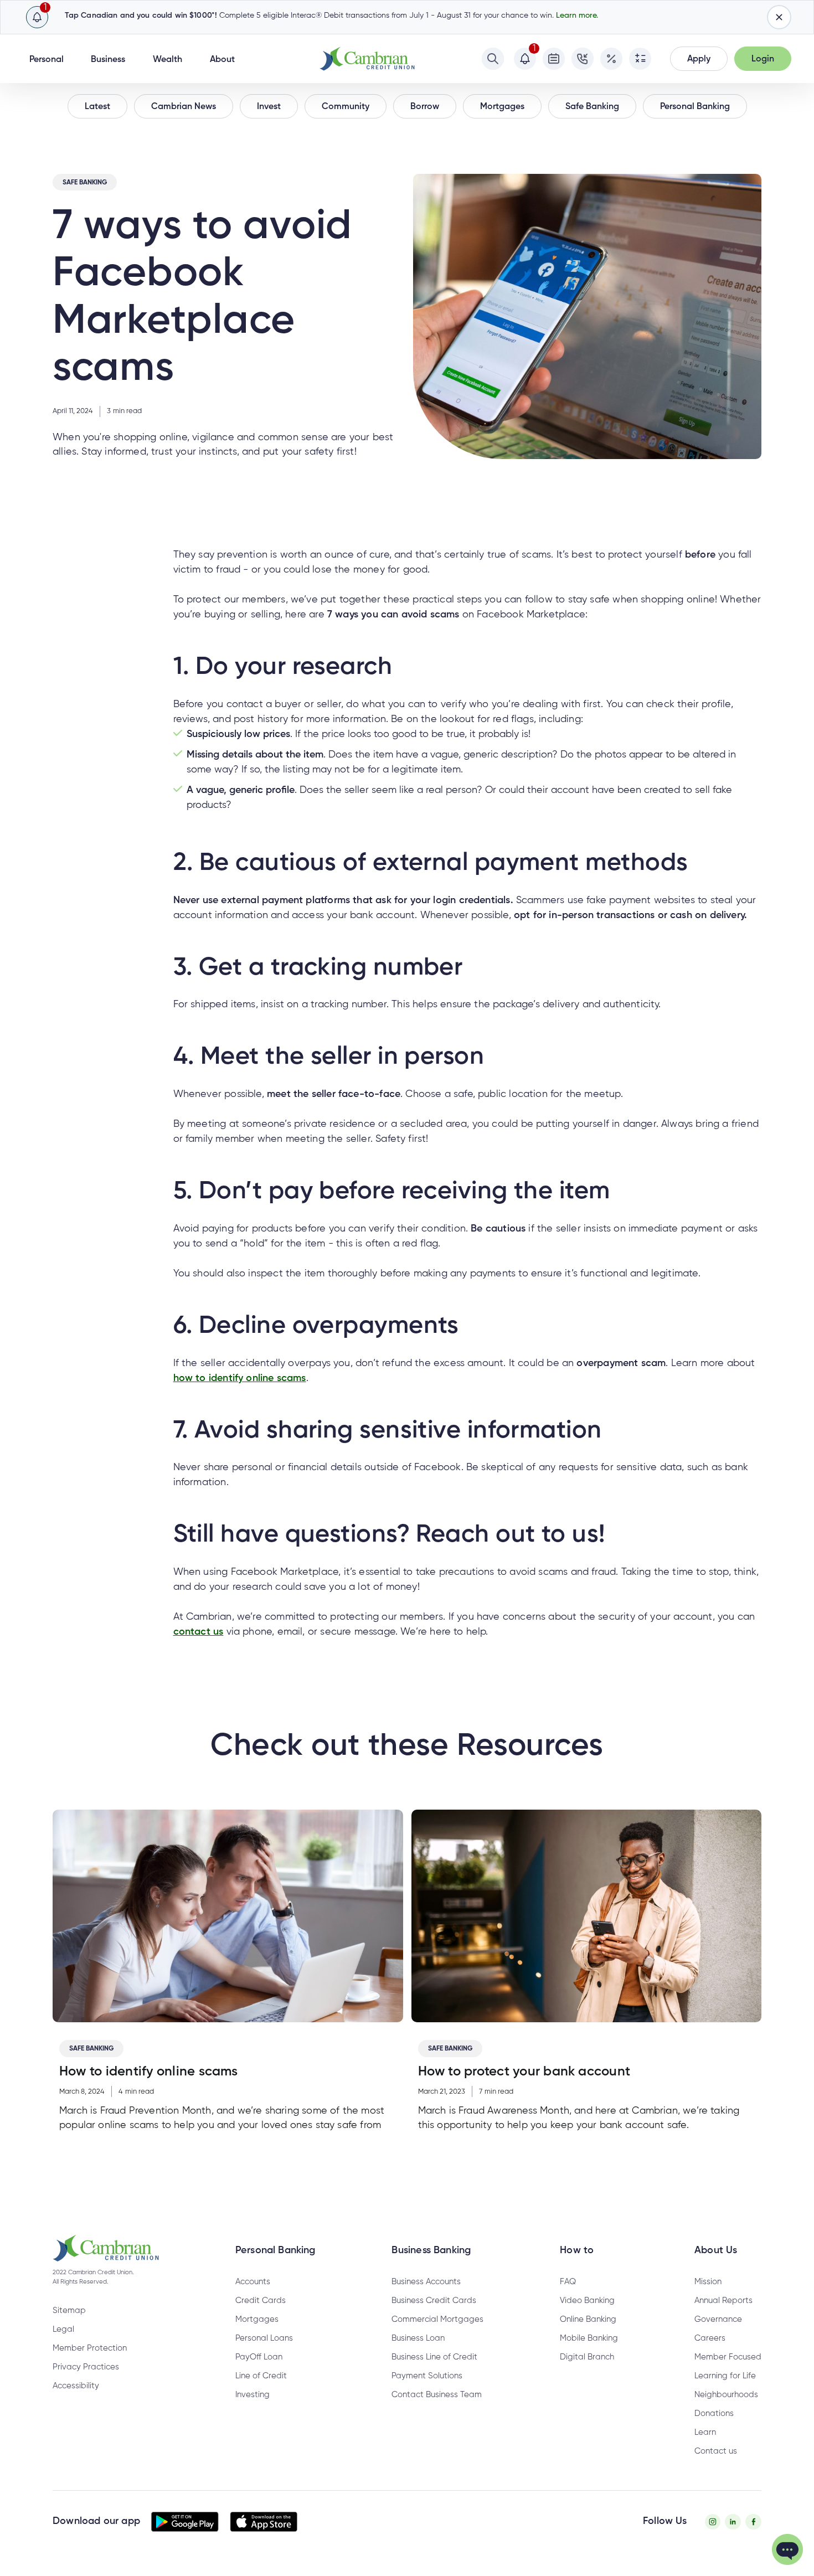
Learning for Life (725, 2376)
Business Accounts (426, 2282)
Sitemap (69, 2310)
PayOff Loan (259, 2357)
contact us (199, 1632)
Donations (714, 2413)
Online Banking (588, 2319)
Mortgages (502, 107)
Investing (253, 2395)
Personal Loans (264, 2338)
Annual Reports (723, 2301)
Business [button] (108, 60)
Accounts (253, 2282)
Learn (705, 2432)
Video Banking (587, 2301)
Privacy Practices (86, 2367)
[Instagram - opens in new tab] (713, 2522)
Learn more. (577, 16)
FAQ (568, 2282)
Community (346, 107)
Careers (710, 2338)
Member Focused (728, 2357)
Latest (97, 107)
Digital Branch (587, 2357)
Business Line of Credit (434, 2357)
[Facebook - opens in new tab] (753, 2522)
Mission (708, 2282)
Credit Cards (261, 2301)
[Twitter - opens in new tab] (733, 2522)
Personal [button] (47, 60)
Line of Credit (261, 2376)
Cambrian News (184, 107)
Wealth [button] (168, 60)
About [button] (222, 60)
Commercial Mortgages (437, 2319)
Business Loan (418, 2338)
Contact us (716, 2451)
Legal (63, 2329)
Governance (718, 2319)
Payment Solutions (427, 2376)
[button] (699, 59)
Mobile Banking (589, 2338)
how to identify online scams (240, 1378)
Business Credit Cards (434, 2301)
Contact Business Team (437, 2395)
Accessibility (76, 2386)
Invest (269, 107)
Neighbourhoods (726, 2395)
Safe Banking (592, 107)
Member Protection (90, 2348)
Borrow (425, 107)
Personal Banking (695, 107)
